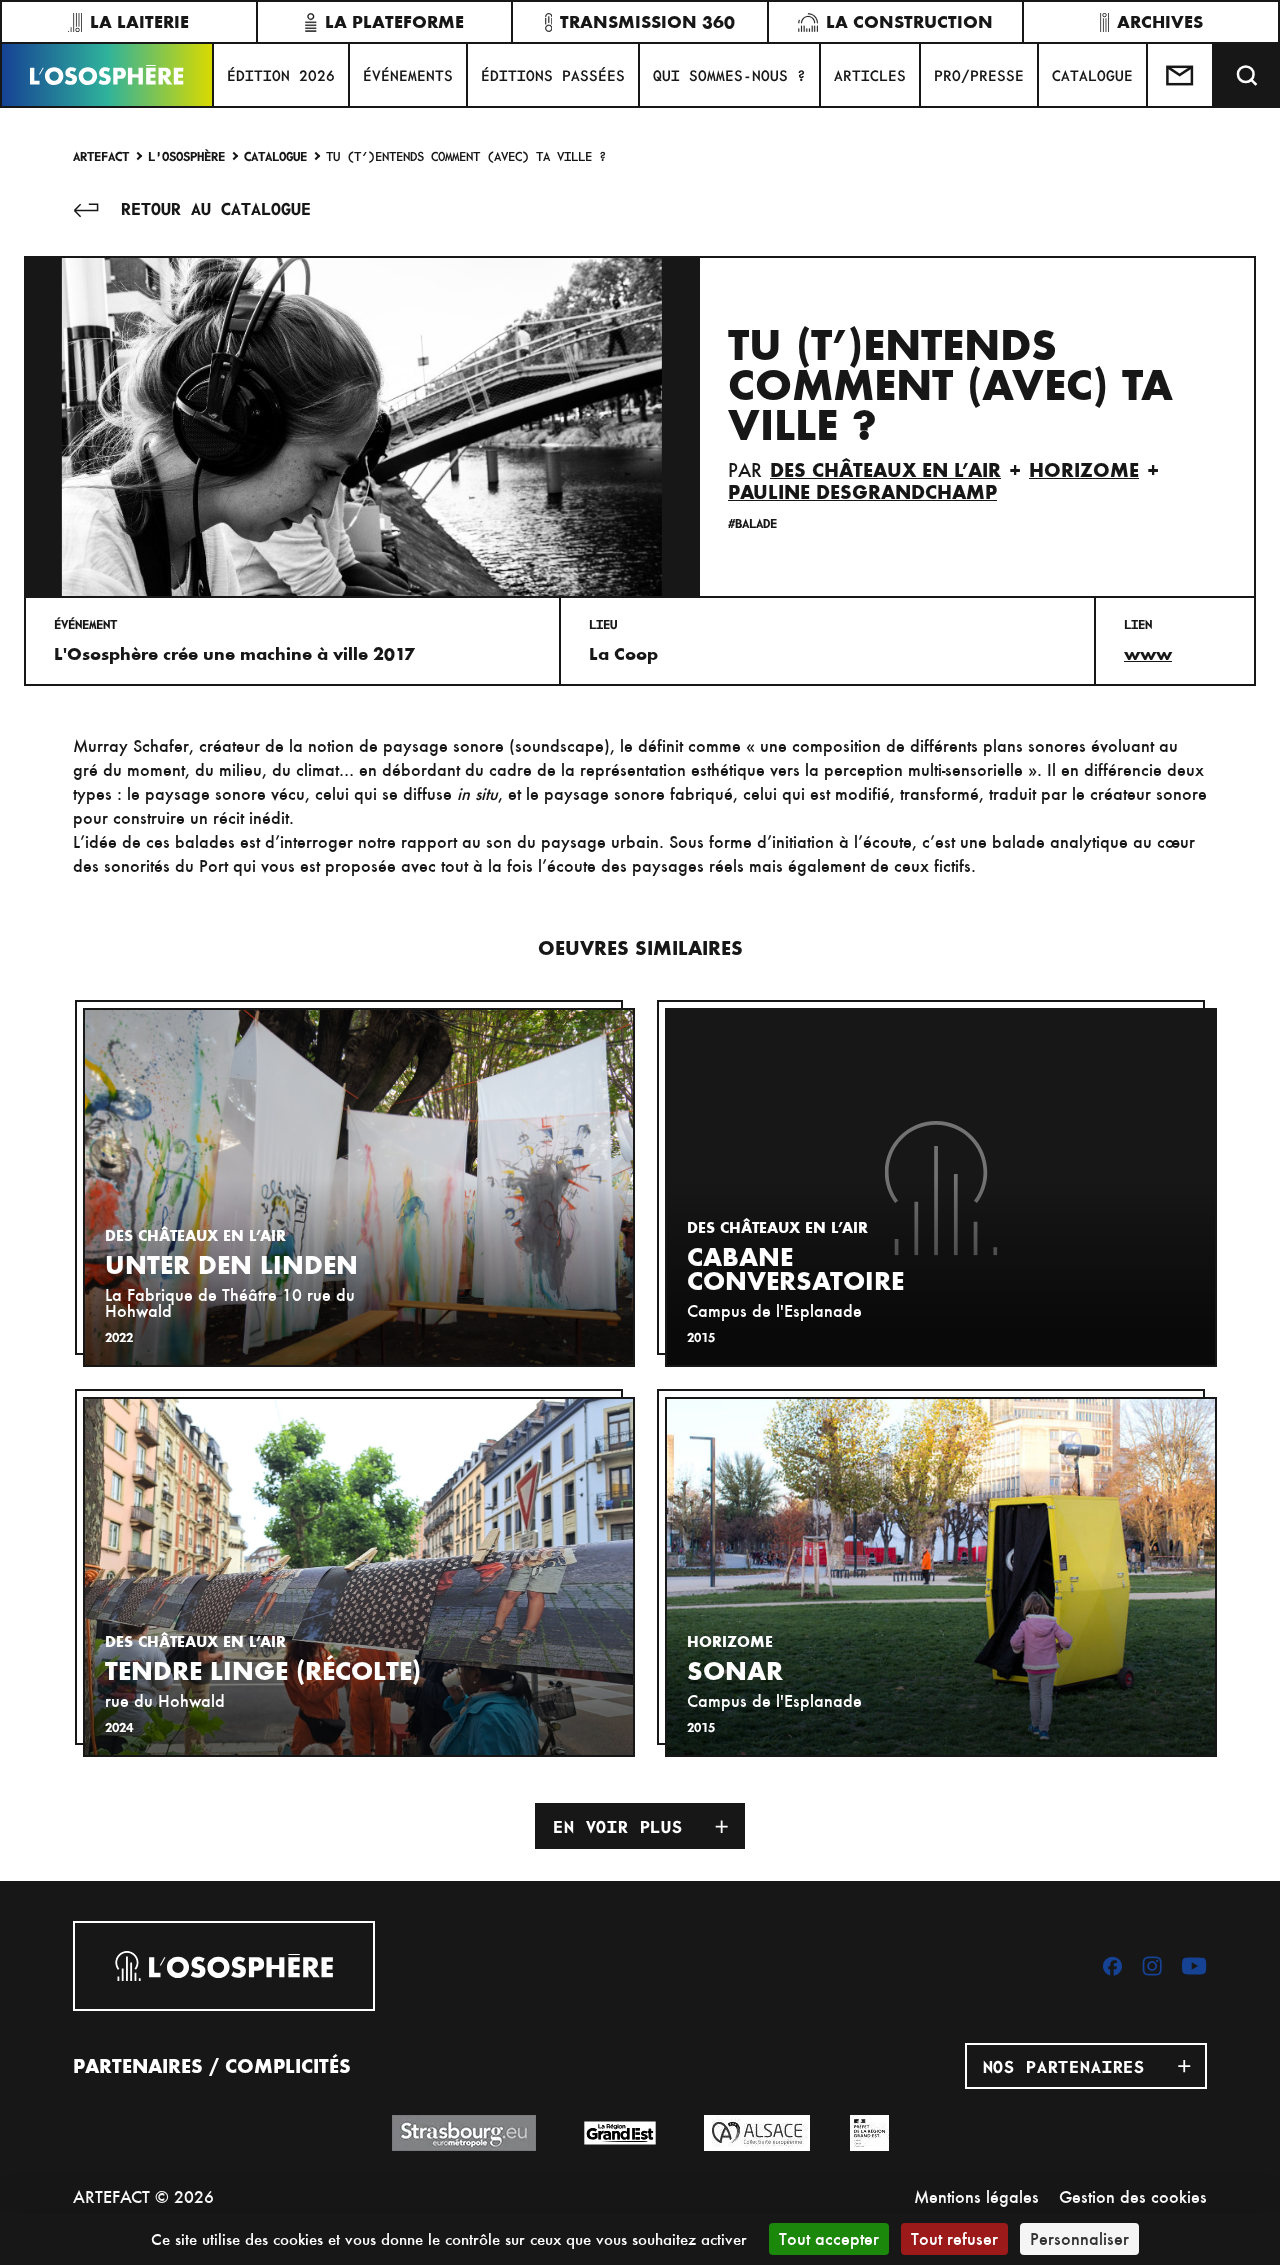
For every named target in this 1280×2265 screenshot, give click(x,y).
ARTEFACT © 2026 (143, 2196)
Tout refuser (954, 2238)
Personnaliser (1079, 2238)
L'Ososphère (186, 155)
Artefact (101, 155)
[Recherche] (1247, 75)
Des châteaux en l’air (885, 470)
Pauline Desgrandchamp (862, 492)
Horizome (1084, 470)
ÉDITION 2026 (281, 75)
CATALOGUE (1092, 75)
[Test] (1181, 75)
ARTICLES (870, 75)
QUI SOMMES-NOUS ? (729, 75)
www (1148, 654)
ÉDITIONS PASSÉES (553, 75)
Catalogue (275, 155)
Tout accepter (829, 2238)
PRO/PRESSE (979, 75)
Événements (408, 75)
